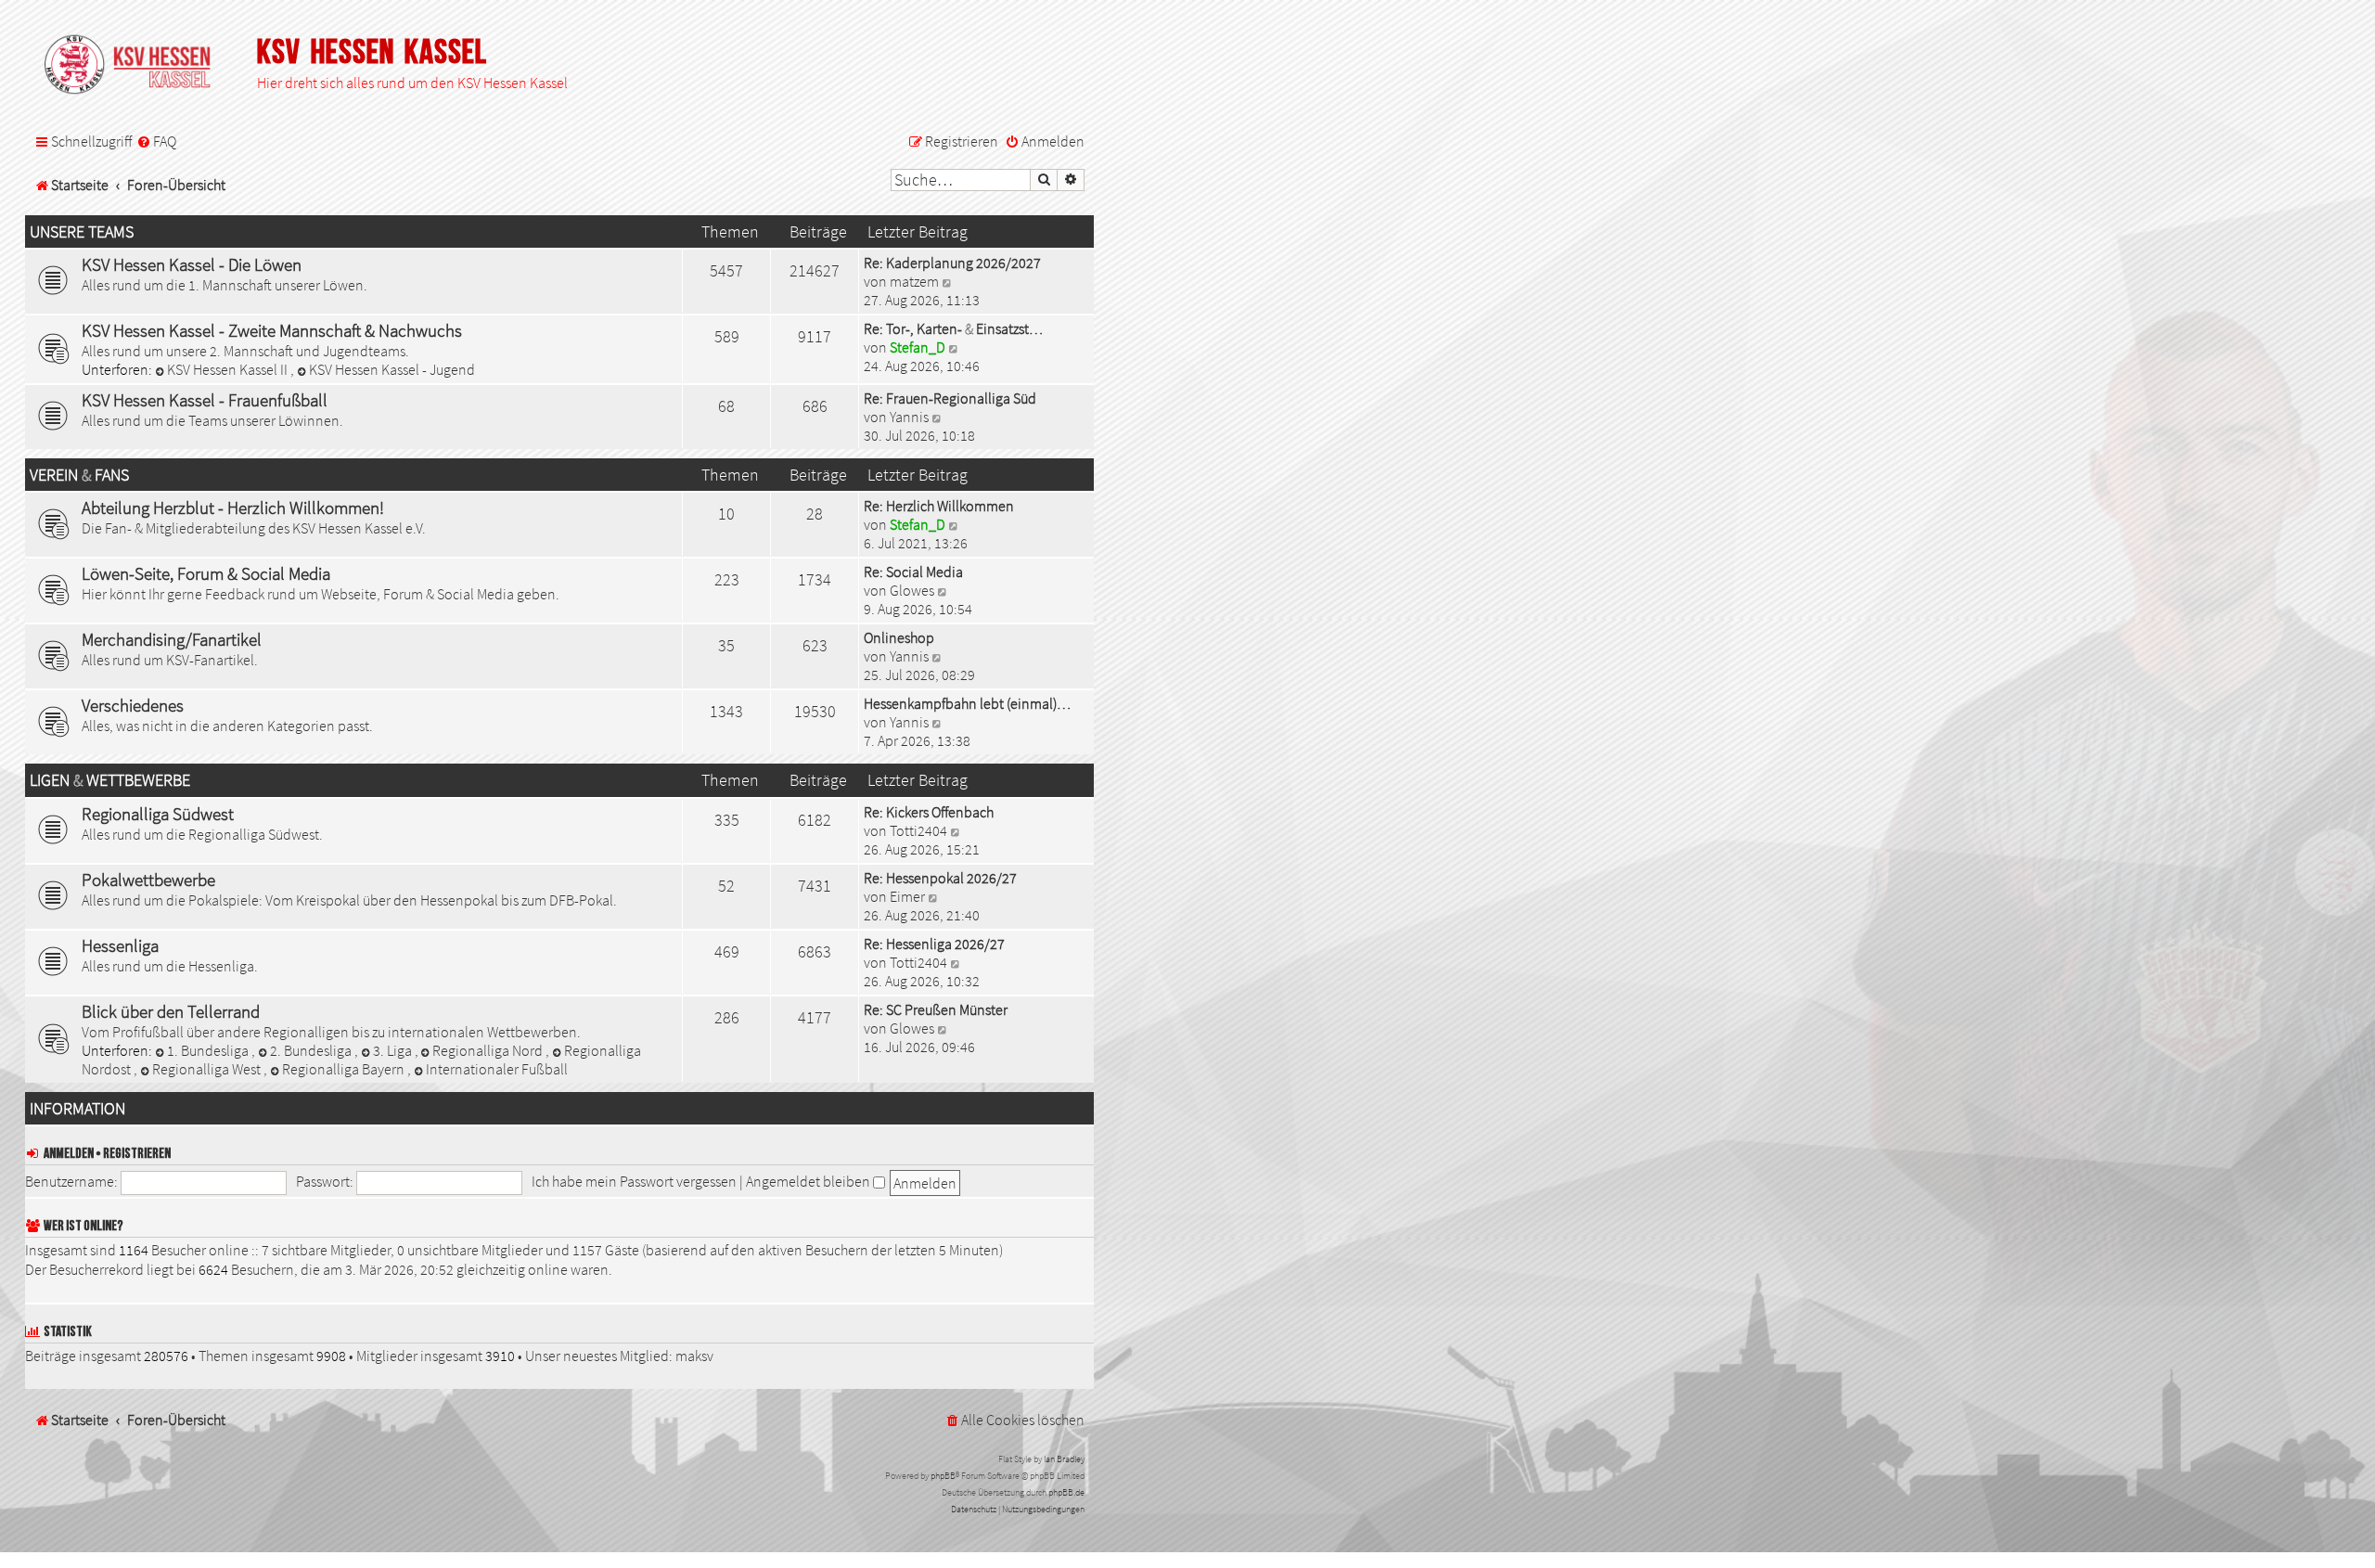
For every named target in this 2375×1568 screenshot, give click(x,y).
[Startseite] (136, 66)
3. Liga (394, 1050)
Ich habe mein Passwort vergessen (634, 1181)
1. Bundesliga (209, 1050)
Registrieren (137, 1154)
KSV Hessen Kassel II (229, 369)
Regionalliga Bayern (345, 1069)
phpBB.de (1066, 1492)
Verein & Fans (79, 475)
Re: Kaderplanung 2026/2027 (952, 263)
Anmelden (69, 1154)
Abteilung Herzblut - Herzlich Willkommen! (233, 508)
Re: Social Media (913, 572)
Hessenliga (120, 945)
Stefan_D (918, 347)
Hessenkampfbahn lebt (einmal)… (967, 703)
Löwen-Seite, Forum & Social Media (206, 573)
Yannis (909, 417)
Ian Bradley (1064, 1459)
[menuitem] (156, 142)
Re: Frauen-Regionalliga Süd (950, 398)
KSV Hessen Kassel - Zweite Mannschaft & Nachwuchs (272, 330)
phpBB (943, 1476)
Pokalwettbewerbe (148, 880)
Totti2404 (918, 830)
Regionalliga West (208, 1069)
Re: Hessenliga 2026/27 (934, 944)
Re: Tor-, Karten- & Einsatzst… (953, 328)
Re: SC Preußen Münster (936, 1009)
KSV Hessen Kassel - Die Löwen (192, 264)
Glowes (912, 590)
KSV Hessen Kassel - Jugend (392, 369)
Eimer (907, 896)
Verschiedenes (133, 705)
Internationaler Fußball (497, 1069)
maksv (694, 1356)
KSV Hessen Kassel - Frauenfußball (205, 400)
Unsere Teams (82, 232)
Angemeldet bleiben (809, 1181)
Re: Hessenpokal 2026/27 (940, 878)
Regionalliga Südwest (158, 814)
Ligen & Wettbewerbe (110, 780)
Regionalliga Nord (489, 1050)
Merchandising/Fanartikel (172, 639)
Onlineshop (899, 637)
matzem (914, 281)
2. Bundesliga (312, 1050)
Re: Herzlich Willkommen (939, 506)
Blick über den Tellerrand (171, 1011)
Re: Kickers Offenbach (929, 812)
